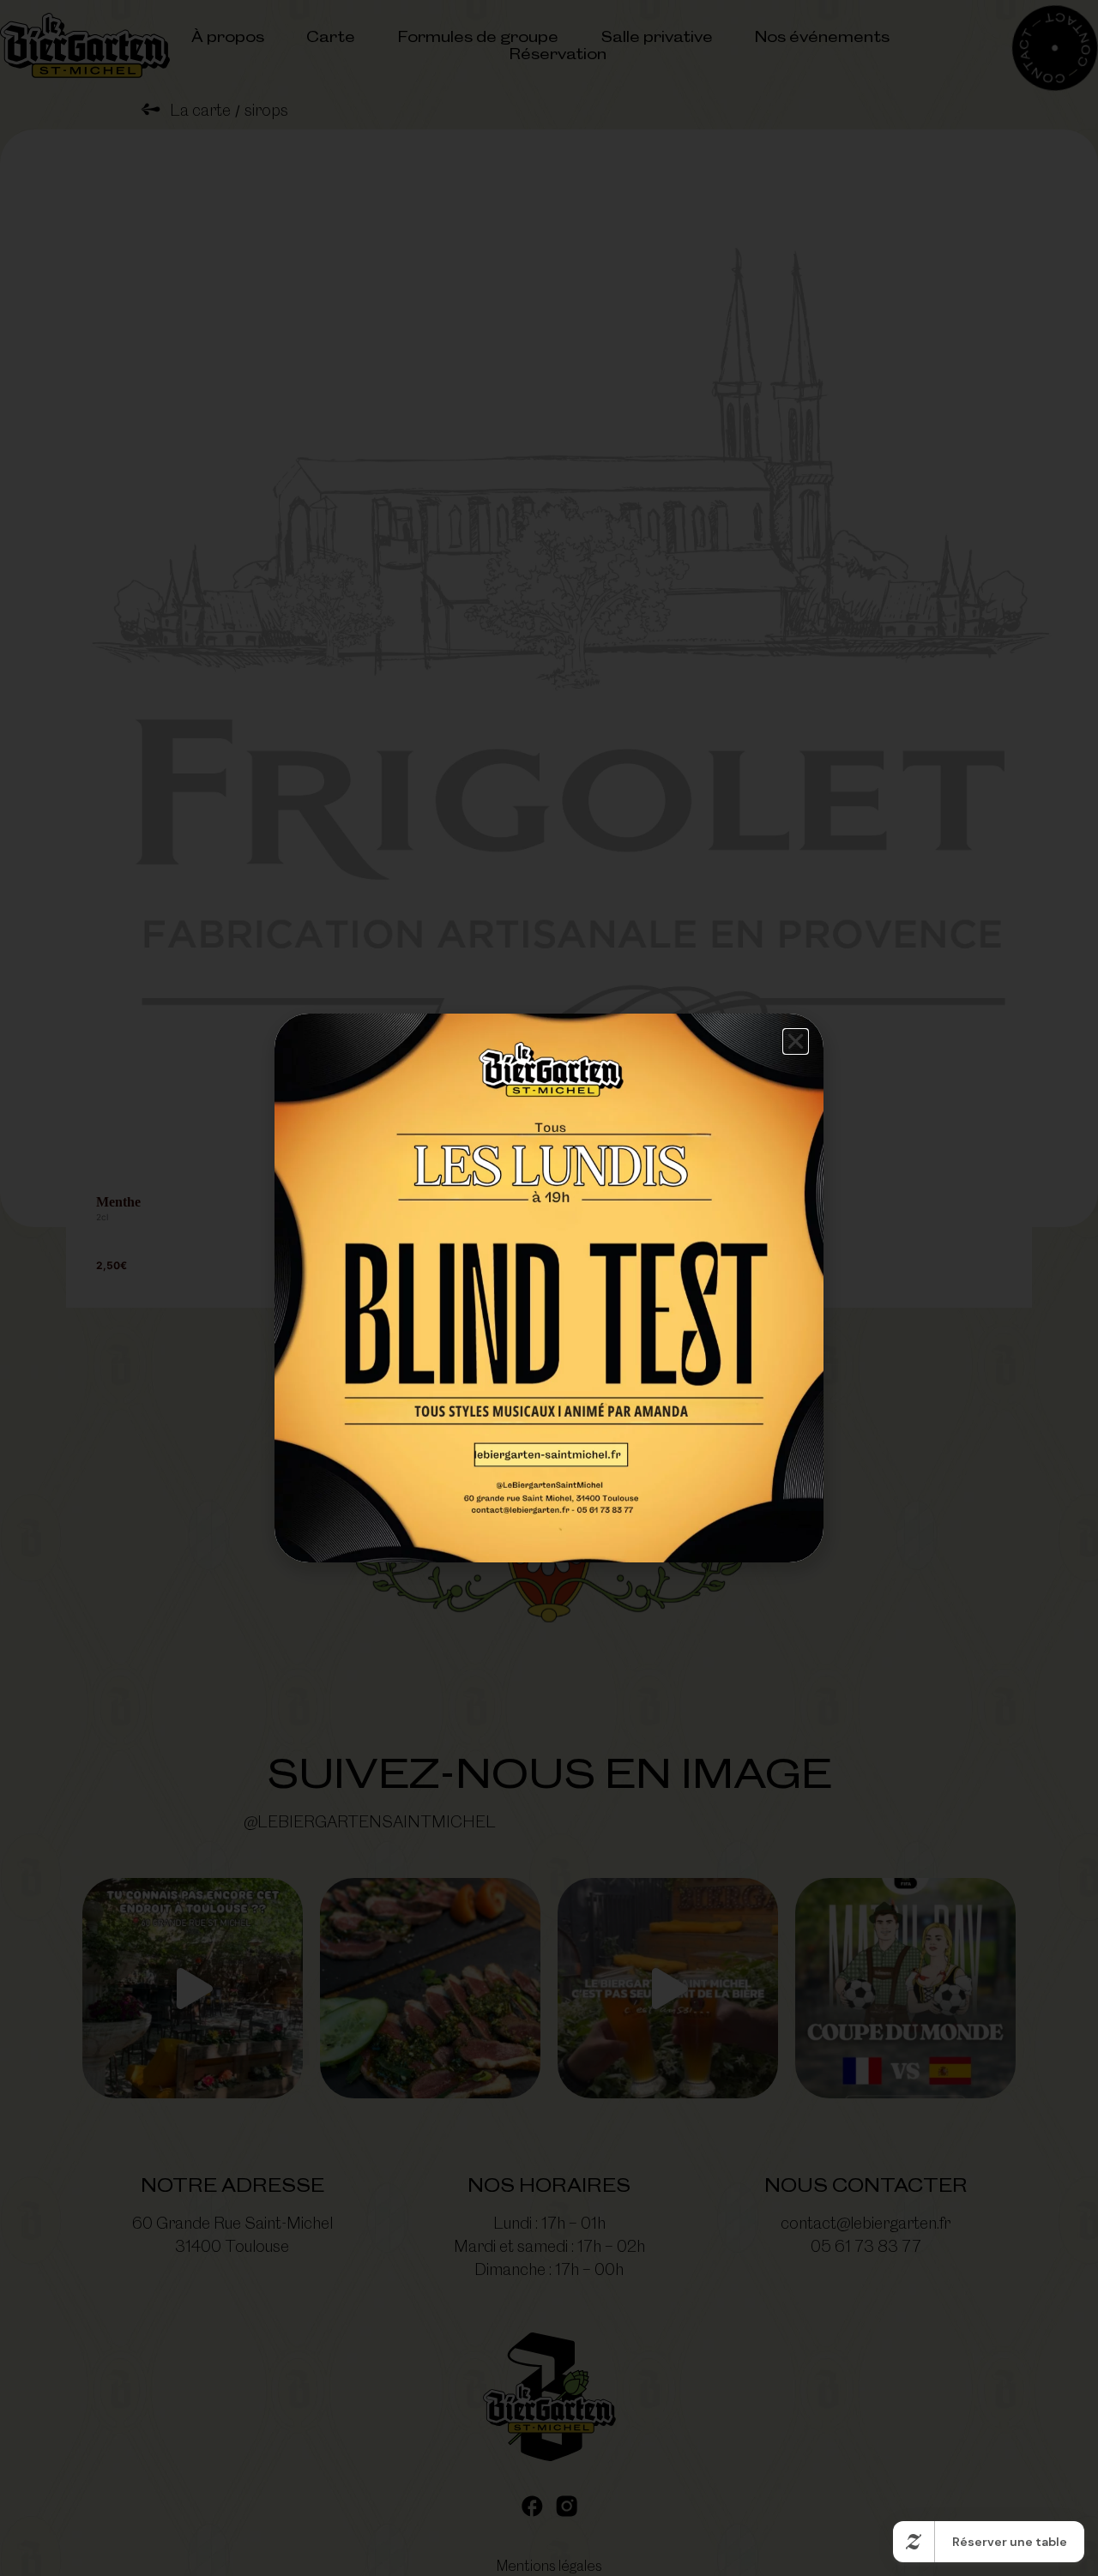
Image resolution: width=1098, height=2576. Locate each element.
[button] (796, 1041)
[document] (549, 1288)
